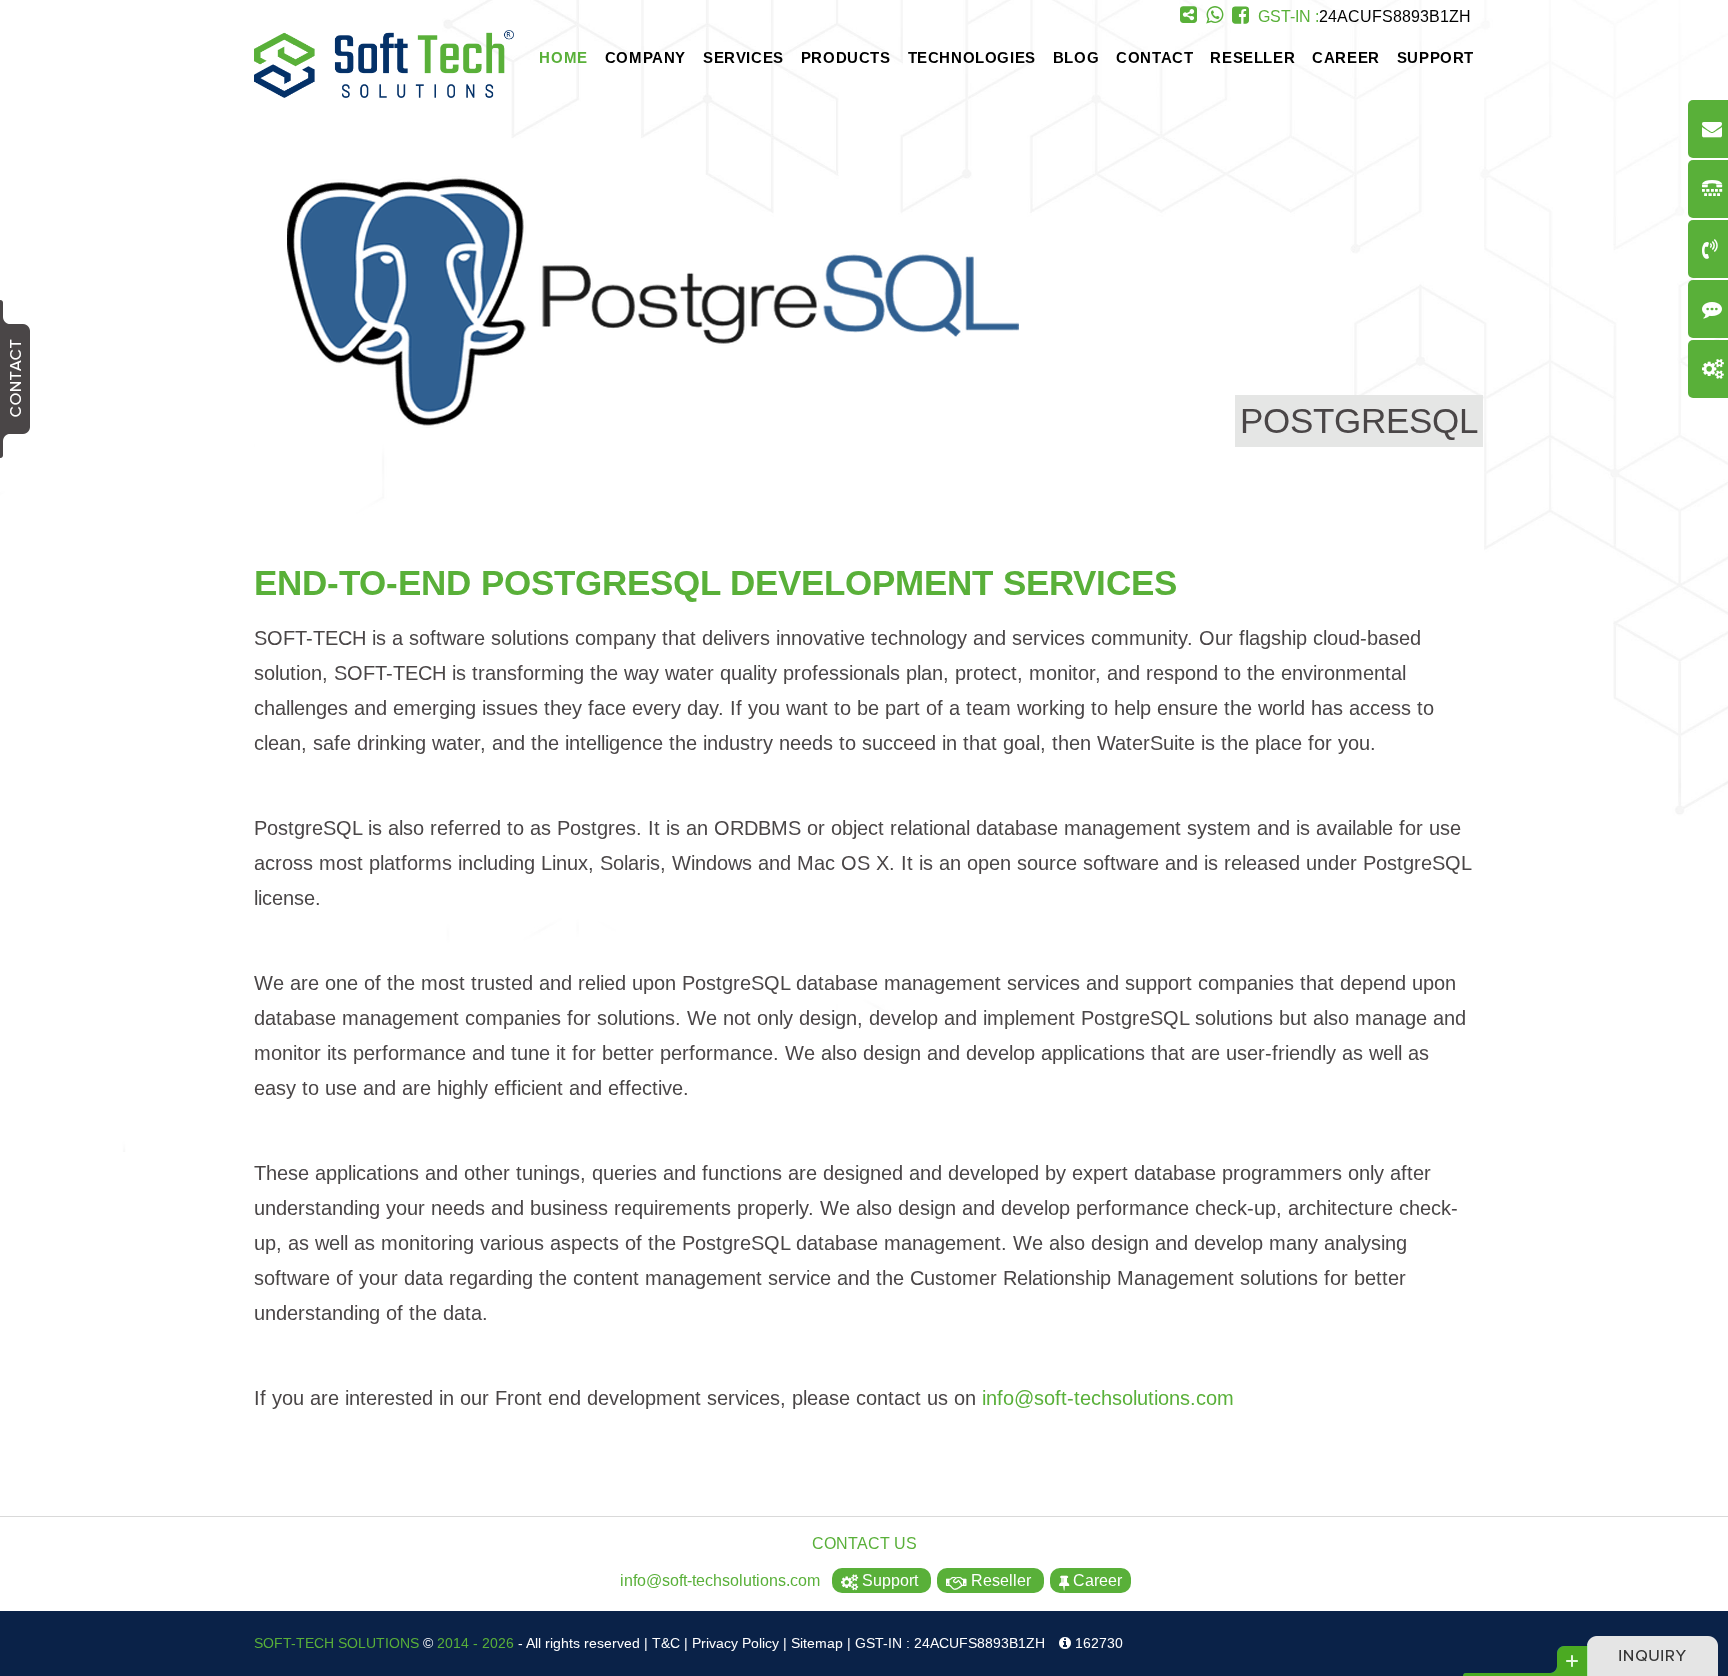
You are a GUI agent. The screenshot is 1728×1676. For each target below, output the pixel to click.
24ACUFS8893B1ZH (1395, 16)
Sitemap (817, 1643)
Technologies (972, 57)
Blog (1076, 57)
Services (743, 57)
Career (1346, 57)
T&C (666, 1643)
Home (563, 57)
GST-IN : (1364, 16)
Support (1435, 57)
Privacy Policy (735, 1643)
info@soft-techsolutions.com (1108, 1398)
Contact (1154, 57)
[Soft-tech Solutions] (384, 93)
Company (645, 57)
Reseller (1252, 57)
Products (846, 57)
